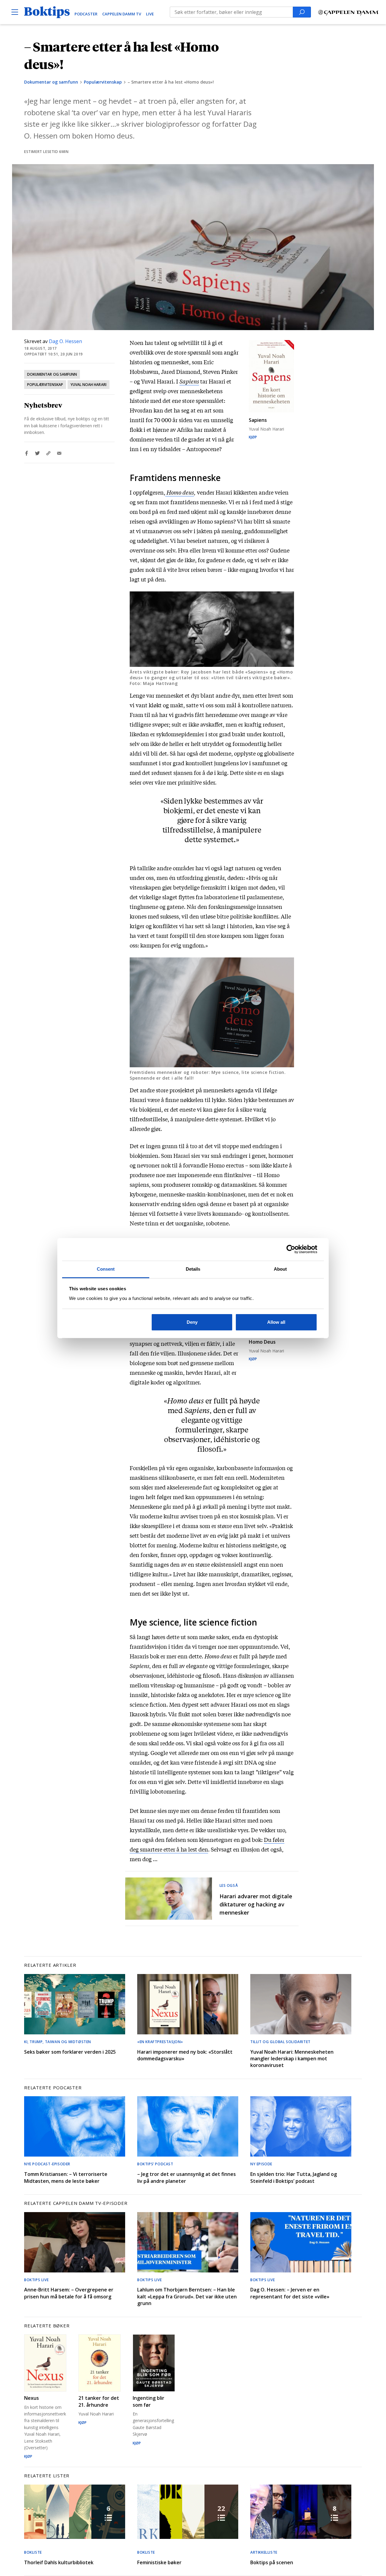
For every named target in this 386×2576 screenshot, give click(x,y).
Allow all (276, 1322)
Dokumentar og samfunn (51, 82)
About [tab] (280, 1269)
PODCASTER (86, 14)
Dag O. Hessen (65, 341)
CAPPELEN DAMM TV (122, 14)
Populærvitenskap (103, 82)
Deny (192, 1322)
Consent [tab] (106, 1269)
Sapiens (189, 381)
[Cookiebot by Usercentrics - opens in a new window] (291, 1249)
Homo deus (180, 492)
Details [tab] (193, 1269)
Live (150, 14)
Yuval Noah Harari (89, 385)
